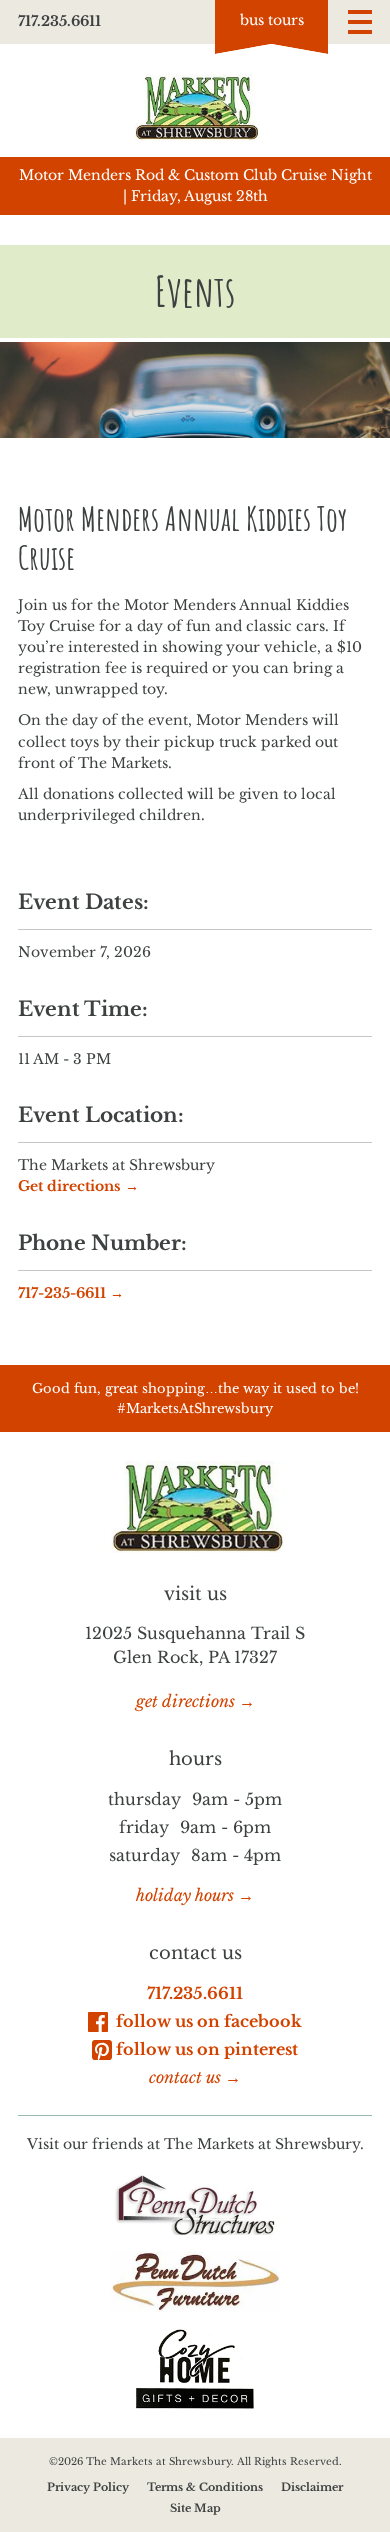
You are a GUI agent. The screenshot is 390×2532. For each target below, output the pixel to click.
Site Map (195, 2508)
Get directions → (78, 1186)
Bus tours (272, 20)
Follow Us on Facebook (207, 2021)
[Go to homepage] (195, 107)
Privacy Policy (88, 2487)
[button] (360, 22)
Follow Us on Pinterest (207, 2049)
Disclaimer (312, 2487)
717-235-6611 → (71, 1293)
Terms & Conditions (205, 2487)
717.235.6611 (59, 21)
